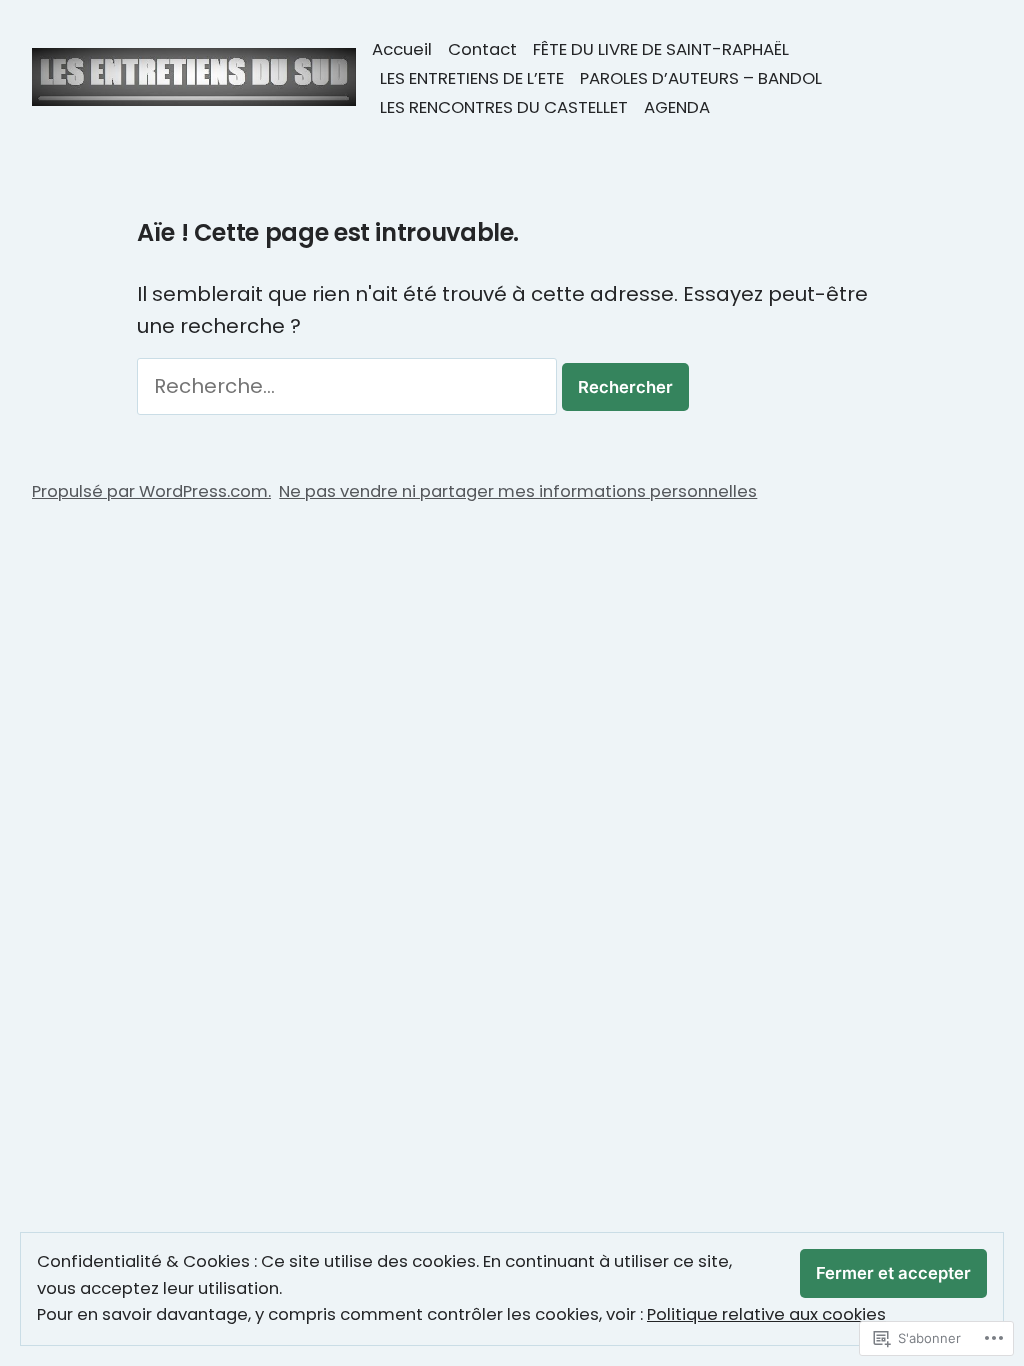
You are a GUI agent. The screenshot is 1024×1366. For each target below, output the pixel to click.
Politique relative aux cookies (766, 1314)
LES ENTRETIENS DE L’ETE (472, 78)
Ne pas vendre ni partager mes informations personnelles (518, 491)
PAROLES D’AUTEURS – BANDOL (701, 78)
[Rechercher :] (349, 386)
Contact (482, 49)
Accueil (402, 49)
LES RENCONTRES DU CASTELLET (504, 107)
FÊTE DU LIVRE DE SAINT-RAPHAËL (661, 49)
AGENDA (677, 107)
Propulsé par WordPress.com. (151, 491)
